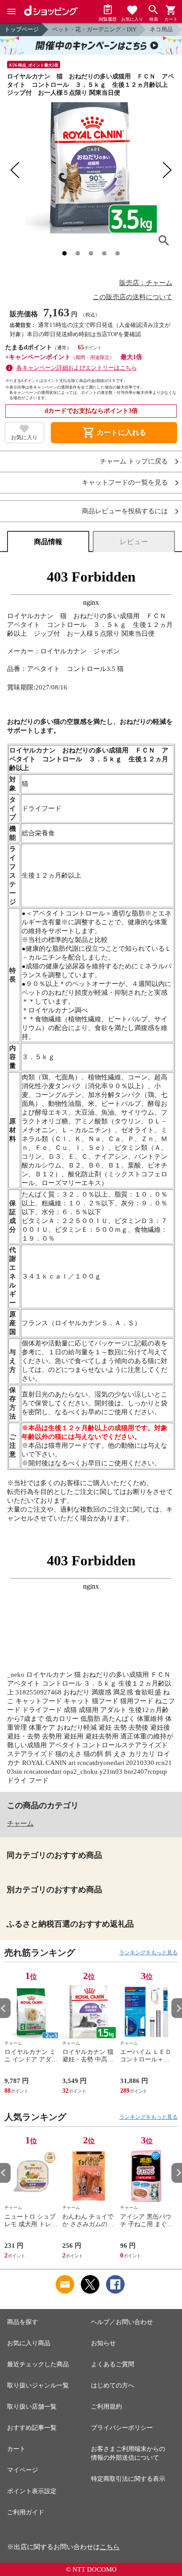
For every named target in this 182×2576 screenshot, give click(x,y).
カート (16, 2449)
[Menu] (11, 11)
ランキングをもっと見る (148, 1953)
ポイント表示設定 (32, 2491)
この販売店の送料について (133, 297)
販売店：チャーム (146, 283)
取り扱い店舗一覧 (32, 2407)
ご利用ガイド (26, 2512)
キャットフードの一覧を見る (125, 483)
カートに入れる (114, 433)
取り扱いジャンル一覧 (38, 2385)
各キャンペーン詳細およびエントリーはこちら (77, 368)
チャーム (20, 1824)
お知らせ (103, 2343)
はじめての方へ (113, 2385)
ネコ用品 (161, 29)
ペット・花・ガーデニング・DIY (94, 29)
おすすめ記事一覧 (32, 2428)
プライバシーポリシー (122, 2428)
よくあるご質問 (113, 2364)
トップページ (22, 29)
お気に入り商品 (29, 2343)
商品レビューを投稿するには (125, 511)
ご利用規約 (106, 2407)
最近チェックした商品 (38, 2364)
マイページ (23, 2470)
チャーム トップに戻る (134, 461)
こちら (110, 2547)
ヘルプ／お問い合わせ (122, 2322)
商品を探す (23, 2322)
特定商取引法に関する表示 (128, 2479)
